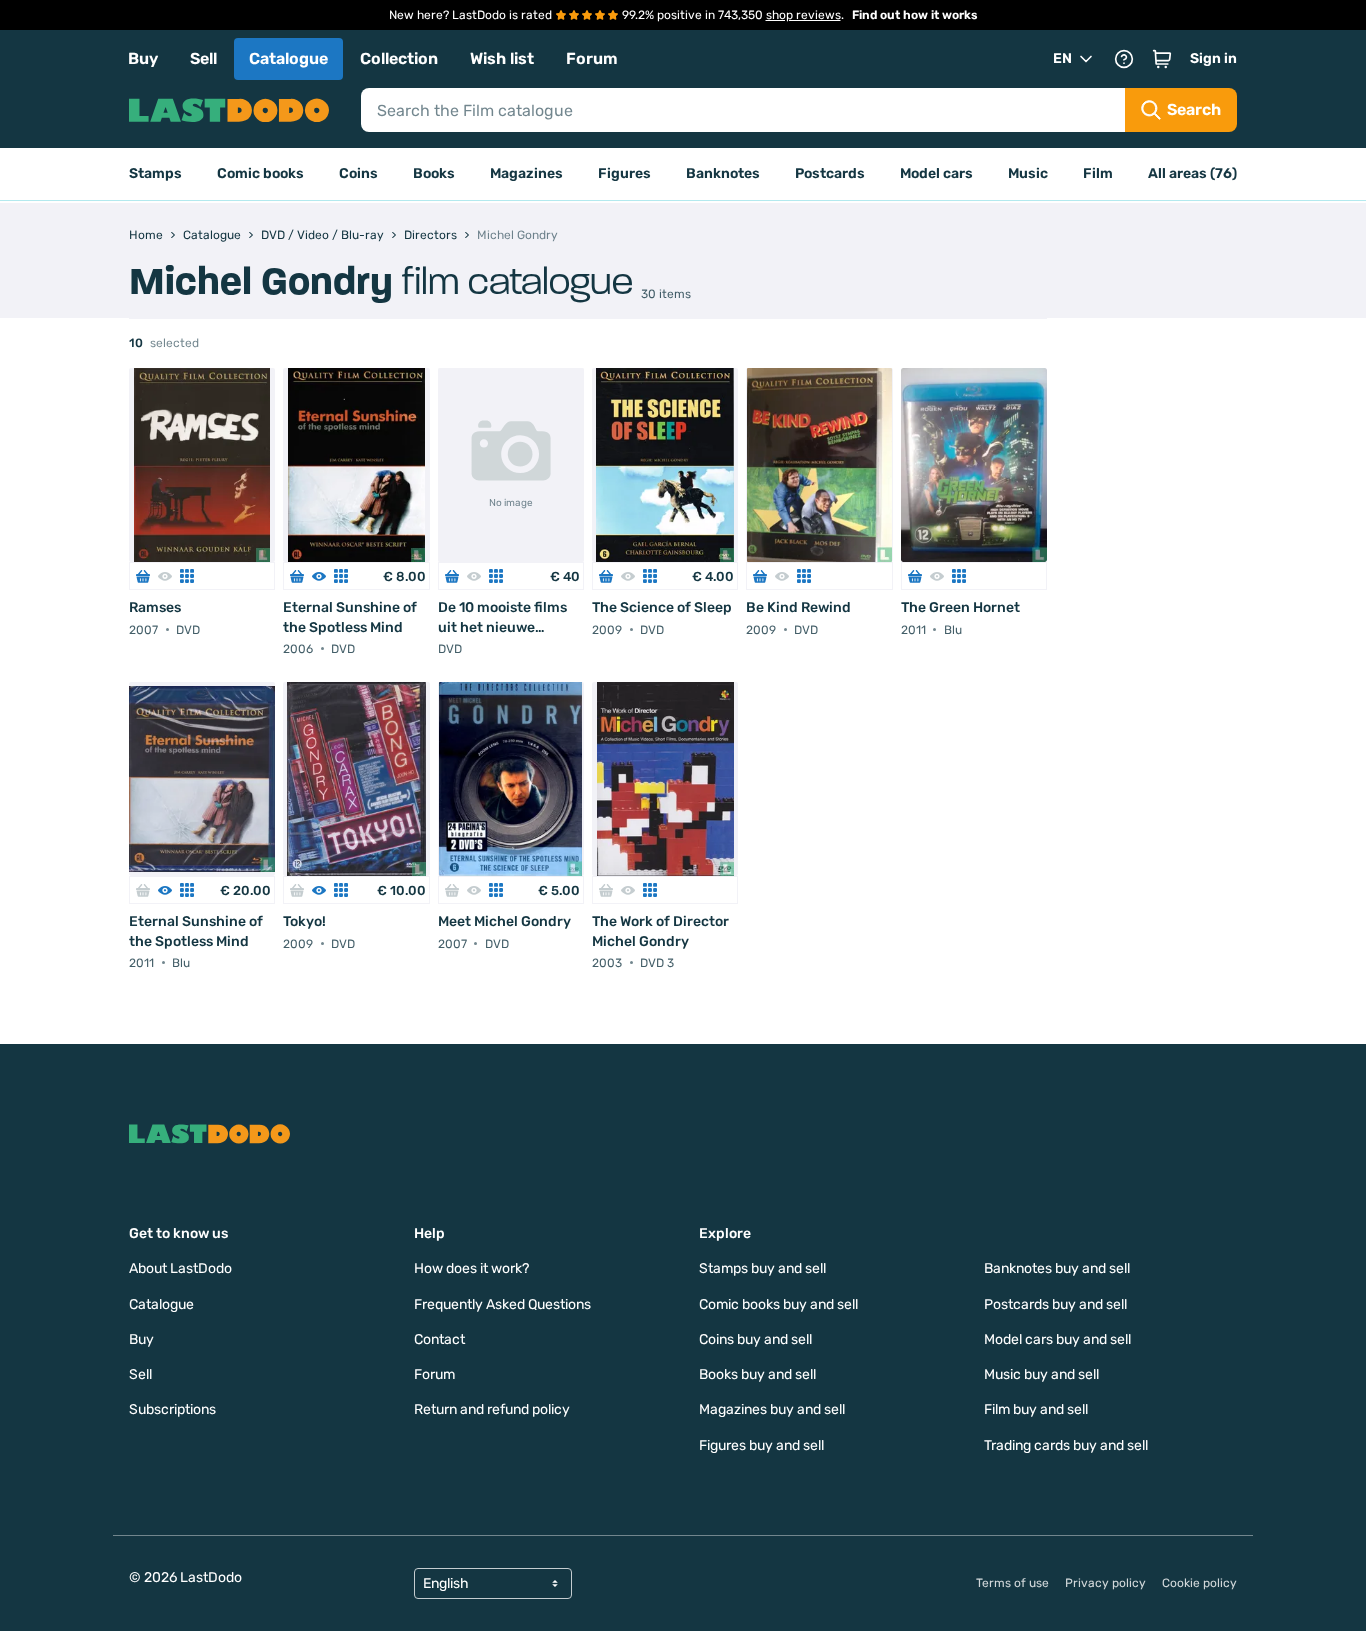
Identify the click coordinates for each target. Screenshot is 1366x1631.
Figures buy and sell (761, 1445)
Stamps (155, 173)
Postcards (830, 173)
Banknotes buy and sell (1057, 1268)
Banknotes (723, 173)
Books (434, 173)
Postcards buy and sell (1055, 1304)
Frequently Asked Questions (502, 1304)
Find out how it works (915, 15)
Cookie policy (1199, 1583)
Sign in (1213, 58)
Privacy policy (1105, 1583)
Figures (624, 173)
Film (1098, 173)
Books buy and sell (757, 1374)
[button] (1162, 59)
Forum (592, 58)
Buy (143, 58)
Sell (203, 58)
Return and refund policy (492, 1409)
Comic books (260, 173)
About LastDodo (180, 1268)
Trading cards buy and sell (1066, 1445)
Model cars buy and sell (1057, 1339)
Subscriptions (172, 1409)
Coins (358, 173)
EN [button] (1062, 58)
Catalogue (288, 58)
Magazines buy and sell (772, 1409)
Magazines (526, 173)
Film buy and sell (1036, 1409)
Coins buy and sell (755, 1339)
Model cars (936, 173)
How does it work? (471, 1268)
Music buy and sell (1041, 1374)
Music (1028, 173)
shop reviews (803, 15)
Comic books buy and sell (778, 1304)
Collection (399, 58)
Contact (439, 1339)
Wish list (502, 58)
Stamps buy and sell (762, 1268)
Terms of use (1012, 1583)
